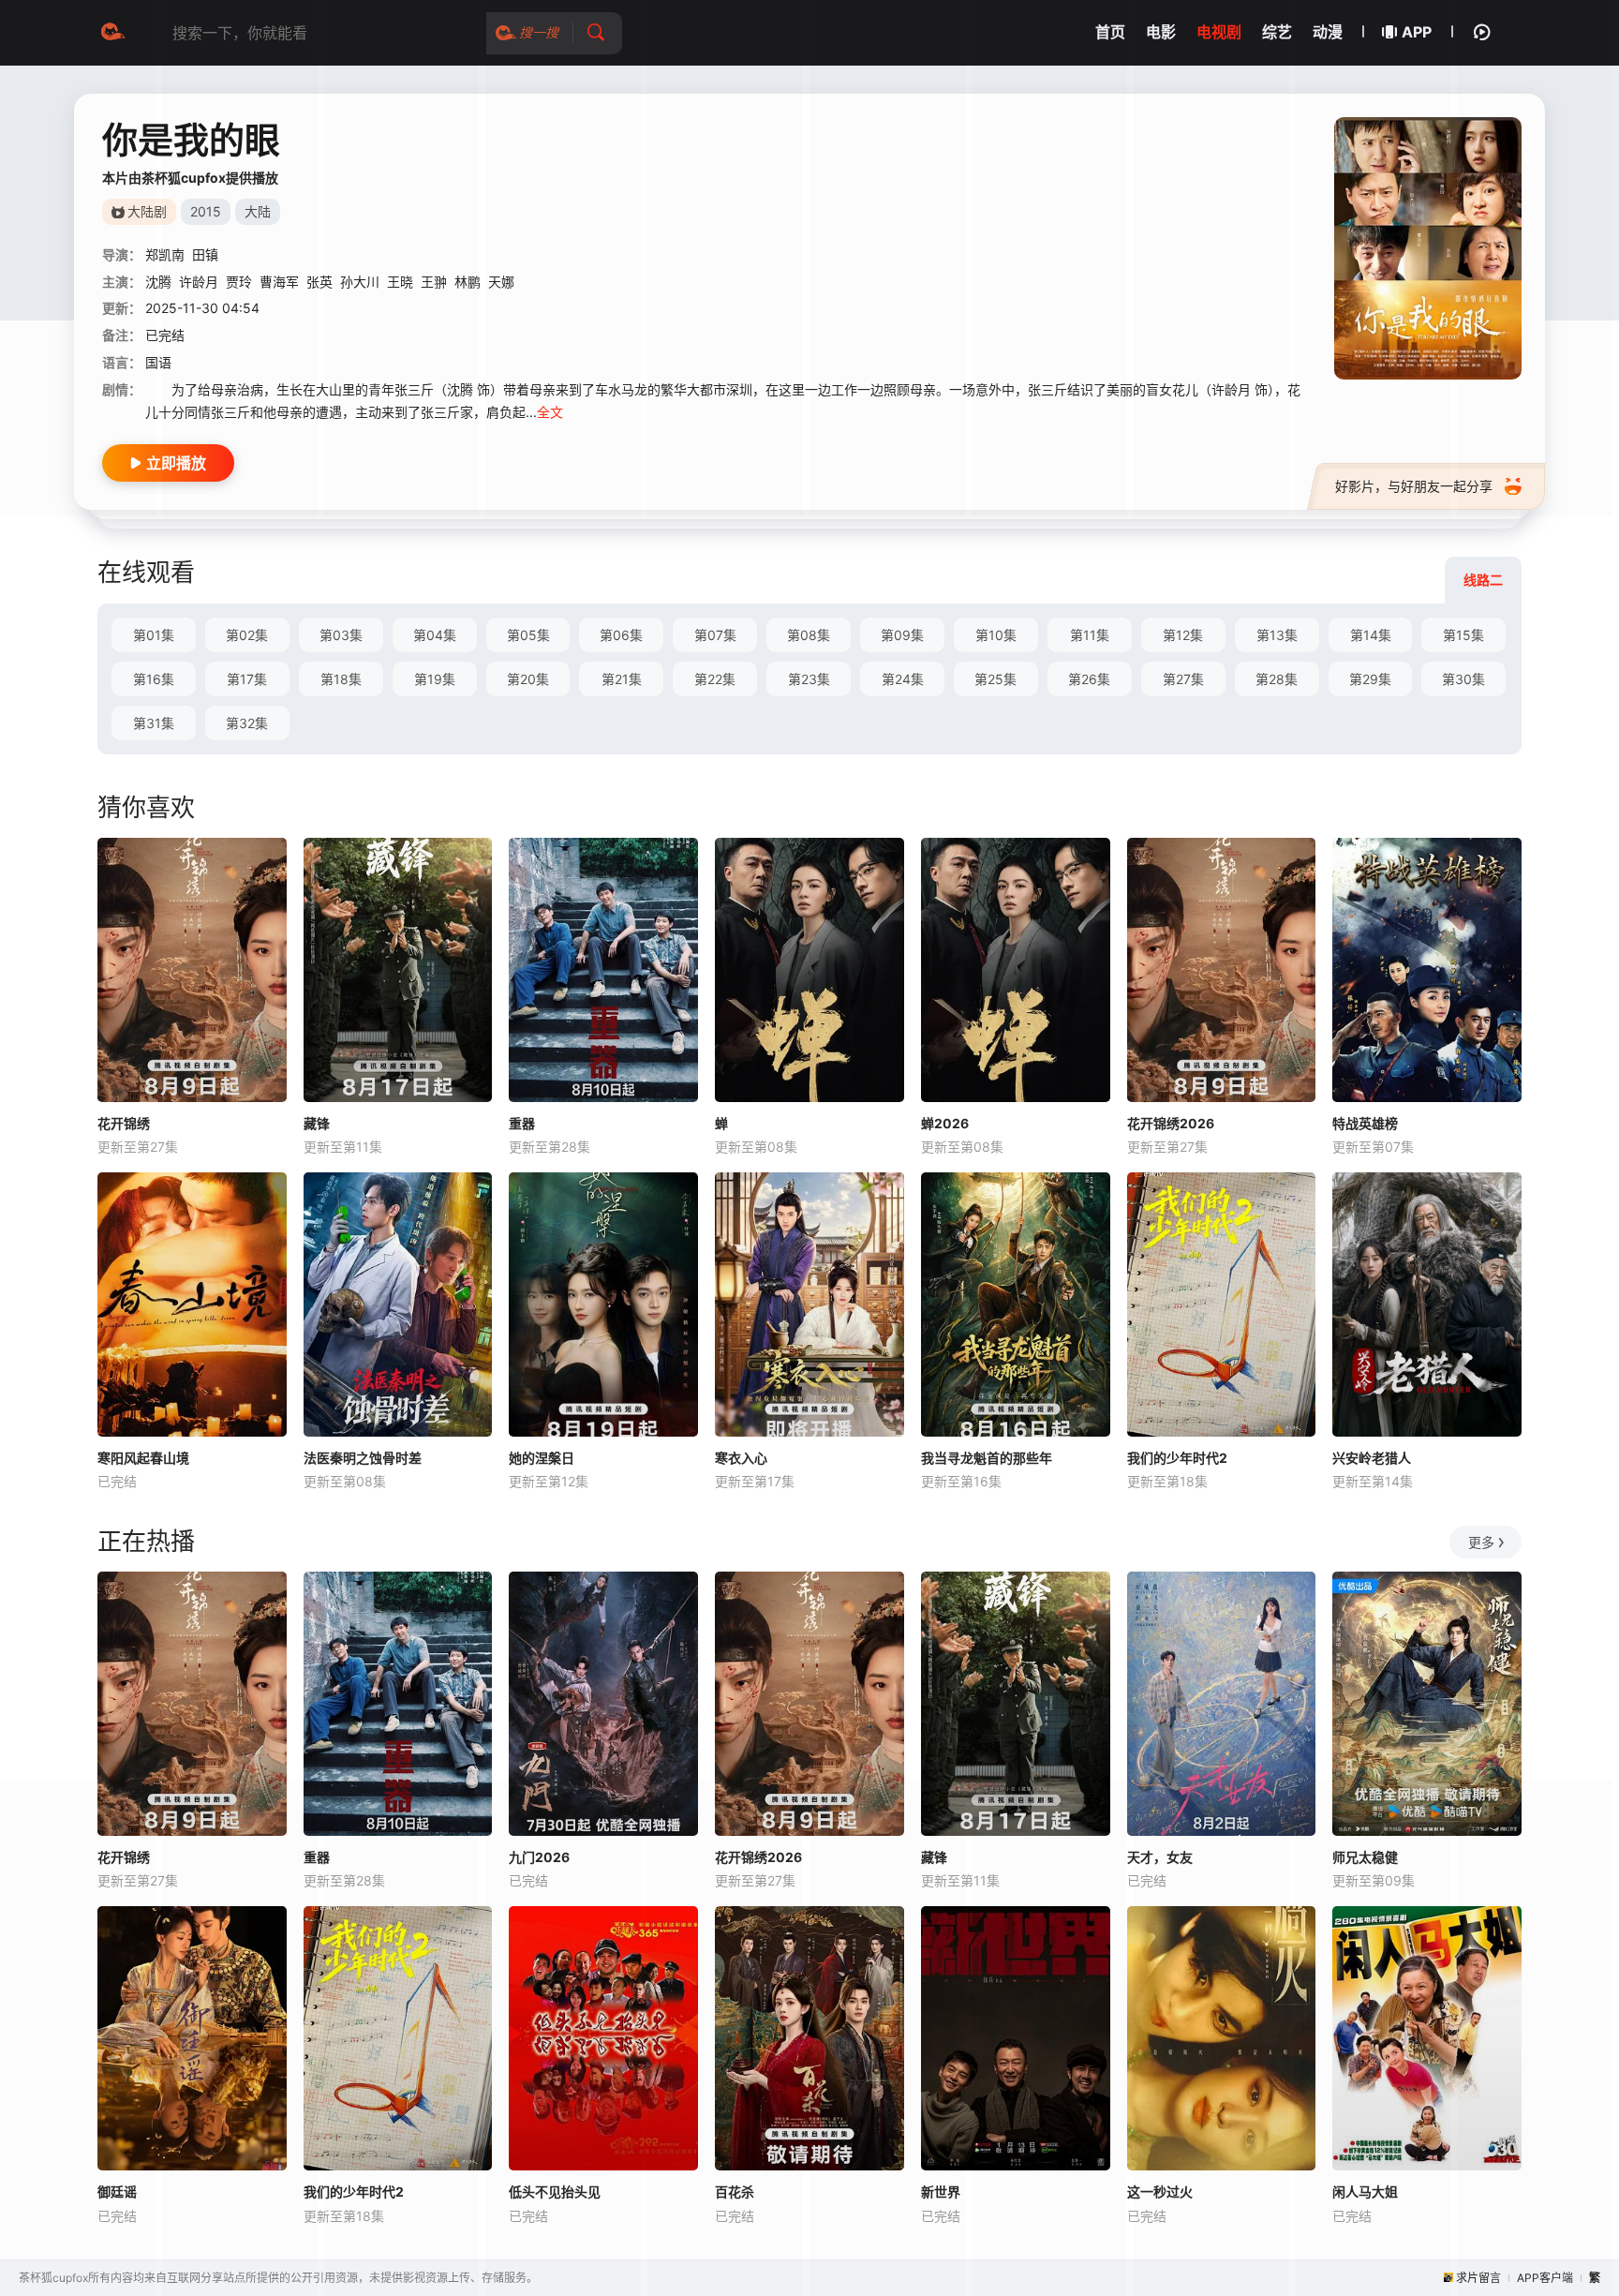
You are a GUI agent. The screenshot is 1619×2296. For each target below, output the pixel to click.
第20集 (528, 679)
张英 (319, 282)
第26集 (1089, 679)
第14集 (1371, 635)
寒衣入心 (741, 1458)
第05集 (528, 635)
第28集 (1277, 679)
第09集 (902, 635)
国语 (158, 362)
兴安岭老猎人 (1372, 1458)
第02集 (247, 635)
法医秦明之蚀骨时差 (363, 1458)
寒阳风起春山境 (143, 1458)
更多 (1481, 1542)
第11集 (1090, 635)
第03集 (341, 635)
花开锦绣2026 (1171, 1123)
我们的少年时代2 (1177, 1458)
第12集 (1183, 635)
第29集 (1370, 679)
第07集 (715, 635)
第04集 (435, 635)
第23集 (809, 679)
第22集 (715, 679)
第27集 (1183, 679)
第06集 (621, 635)
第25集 (995, 679)
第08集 (809, 635)
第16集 (154, 679)
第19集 (435, 679)
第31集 (154, 723)
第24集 (903, 679)
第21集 (622, 679)
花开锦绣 (124, 1123)
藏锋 (317, 1123)
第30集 (1463, 679)
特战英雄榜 (1365, 1123)
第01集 (154, 635)
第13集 (1277, 635)
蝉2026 (945, 1123)
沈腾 (158, 282)
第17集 (247, 679)
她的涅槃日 (542, 1458)
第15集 (1463, 635)
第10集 (996, 635)
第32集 (247, 723)
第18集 (341, 679)
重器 (522, 1123)
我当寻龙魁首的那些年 (987, 1458)
